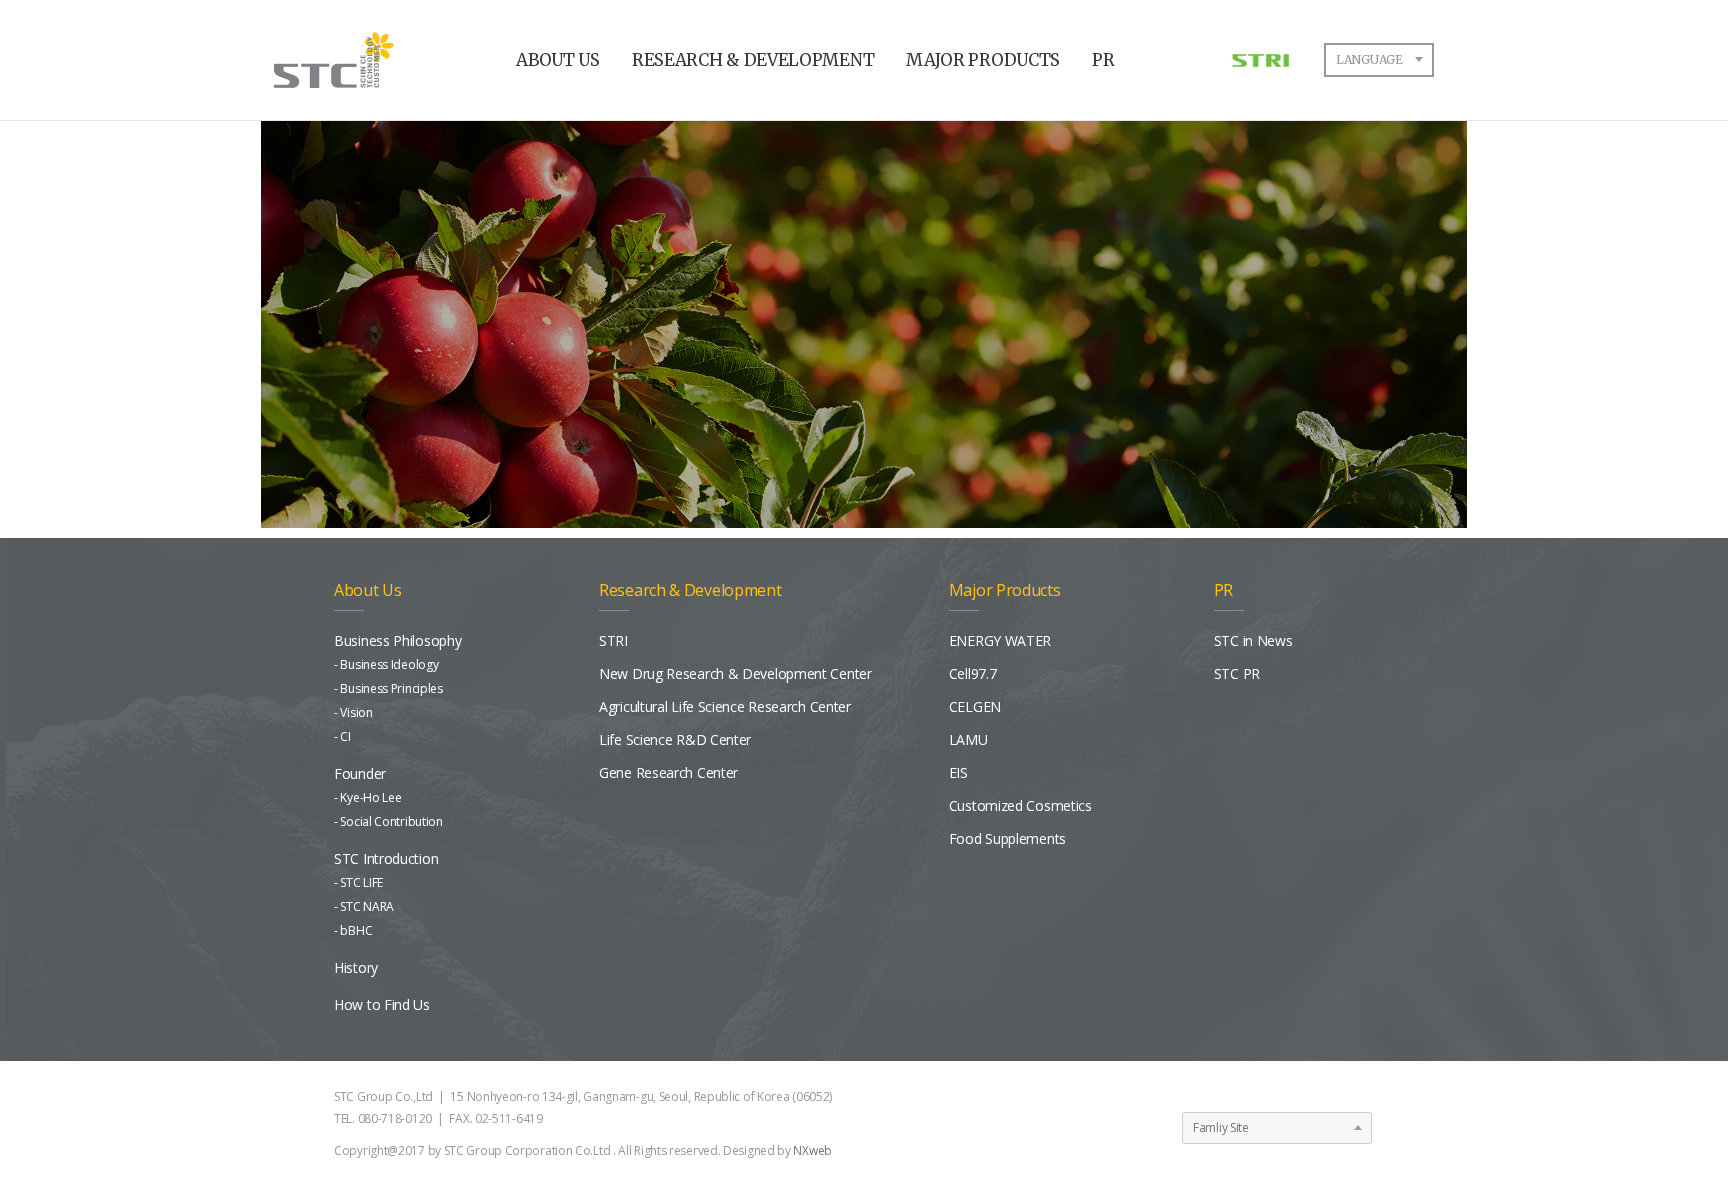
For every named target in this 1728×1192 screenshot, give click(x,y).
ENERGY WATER (1000, 640)
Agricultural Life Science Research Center (725, 706)
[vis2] (864, 317)
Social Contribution (391, 821)
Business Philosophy (397, 640)
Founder (360, 773)
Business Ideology (389, 664)
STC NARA (367, 906)
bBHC (356, 930)
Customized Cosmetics (1020, 805)
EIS (958, 772)
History (356, 967)
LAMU (968, 739)
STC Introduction (386, 858)
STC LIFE (361, 882)
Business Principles (391, 688)
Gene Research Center (668, 772)
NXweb (812, 1150)
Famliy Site (1221, 1127)
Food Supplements (1007, 838)
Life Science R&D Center (675, 739)
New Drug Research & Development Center (735, 673)
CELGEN (975, 706)
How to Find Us (382, 1004)
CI (345, 736)
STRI (613, 640)
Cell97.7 (973, 673)
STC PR (1237, 673)
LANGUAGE (1369, 59)
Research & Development (690, 590)
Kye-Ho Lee (370, 797)
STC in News (1253, 640)
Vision (356, 712)
